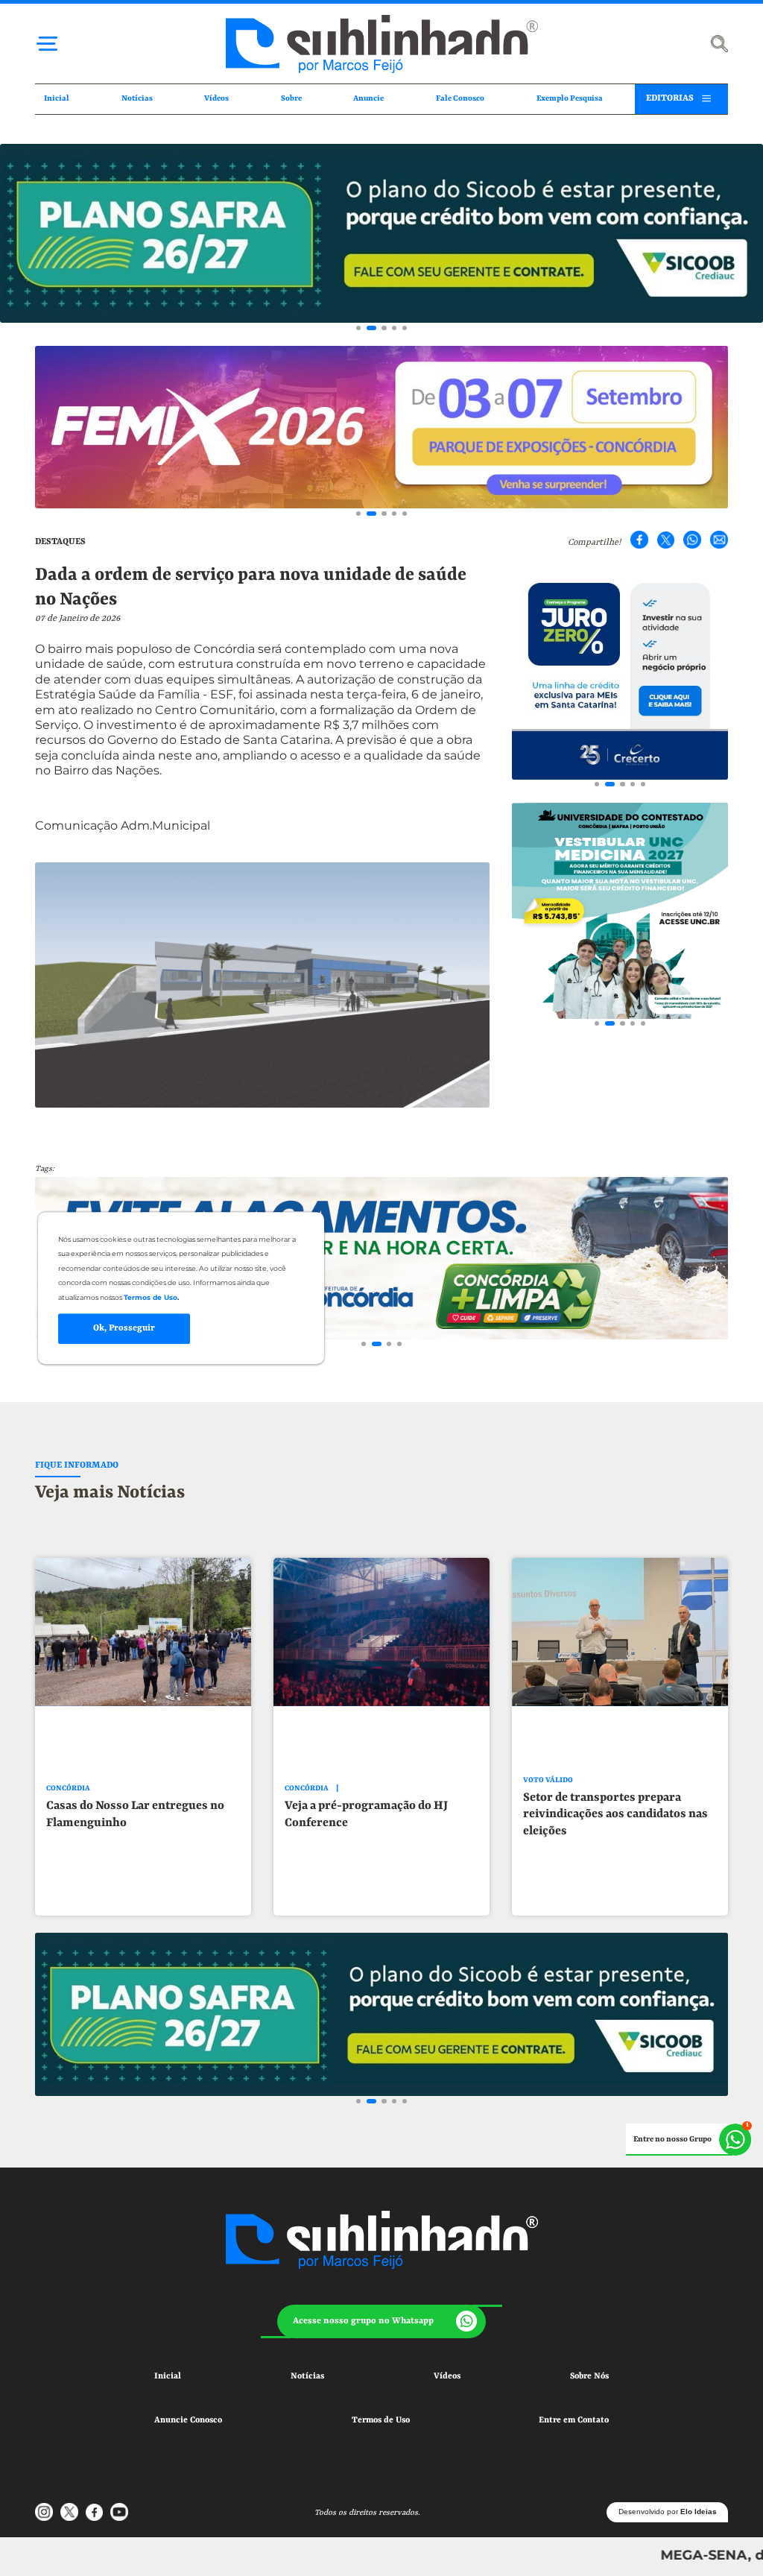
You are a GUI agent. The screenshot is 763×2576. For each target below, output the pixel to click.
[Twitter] (666, 540)
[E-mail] (719, 540)
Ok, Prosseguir (124, 1328)
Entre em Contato (574, 2420)
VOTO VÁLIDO (548, 1780)
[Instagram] (44, 2512)
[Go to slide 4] (394, 328)
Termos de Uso (381, 2420)
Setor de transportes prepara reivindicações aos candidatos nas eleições (615, 1814)
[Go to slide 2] (371, 328)
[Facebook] (639, 540)
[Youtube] (119, 2512)
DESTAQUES (60, 542)
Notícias (137, 98)
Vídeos (216, 98)
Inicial (57, 98)
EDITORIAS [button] (670, 98)
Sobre (291, 98)
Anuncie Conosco (188, 2420)
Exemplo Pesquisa (570, 98)
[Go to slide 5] (405, 328)
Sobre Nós (589, 2376)
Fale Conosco (460, 98)
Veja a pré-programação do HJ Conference (366, 1814)
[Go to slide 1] (358, 328)
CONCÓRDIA (68, 1789)
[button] (381, 2322)
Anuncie (368, 98)
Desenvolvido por (668, 2512)
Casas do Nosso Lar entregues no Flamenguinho (135, 1814)
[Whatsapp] (692, 540)
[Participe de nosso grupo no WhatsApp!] (689, 2140)
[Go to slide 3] (384, 328)
